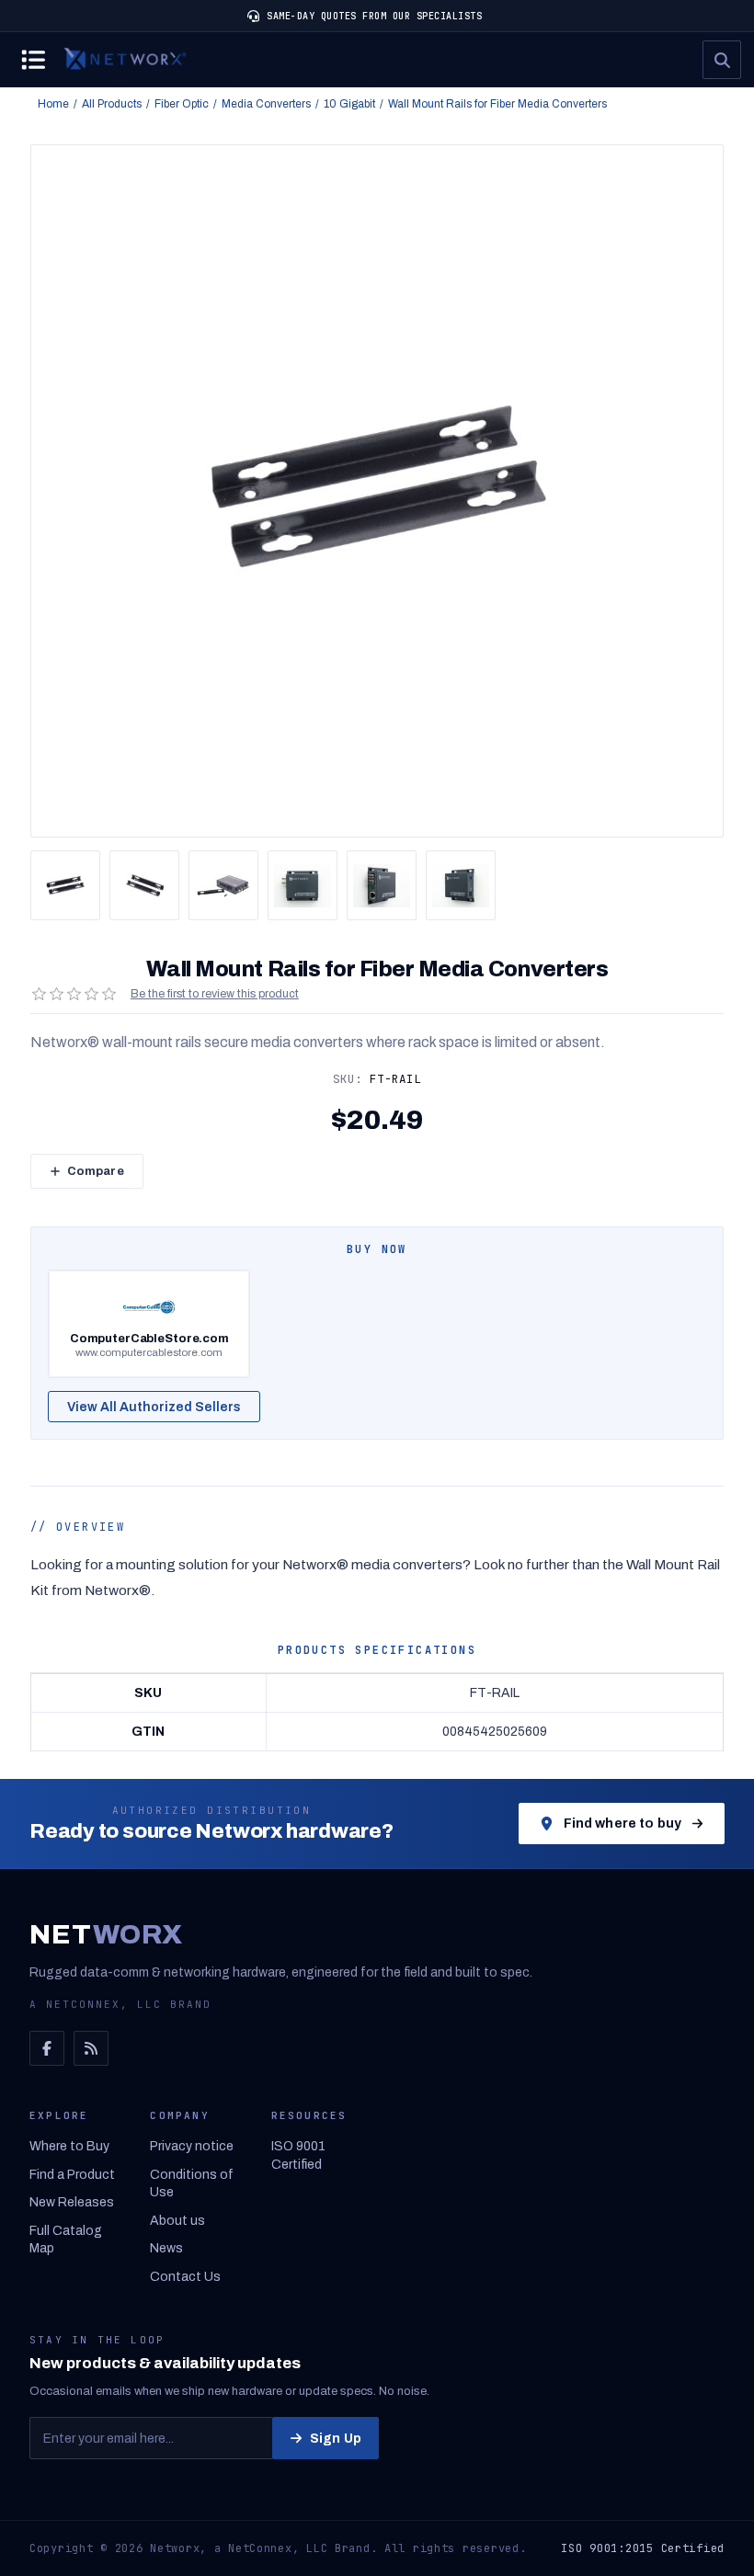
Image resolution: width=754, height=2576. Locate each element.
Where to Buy (69, 2146)
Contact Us (185, 2277)
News (166, 2248)
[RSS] (91, 2048)
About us (177, 2221)
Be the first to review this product (215, 994)
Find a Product (72, 2175)
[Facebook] (47, 2048)
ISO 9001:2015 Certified (643, 2548)
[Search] (722, 60)
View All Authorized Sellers (154, 1407)
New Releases (72, 2202)
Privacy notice (192, 2146)
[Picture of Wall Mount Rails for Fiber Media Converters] (65, 885)
